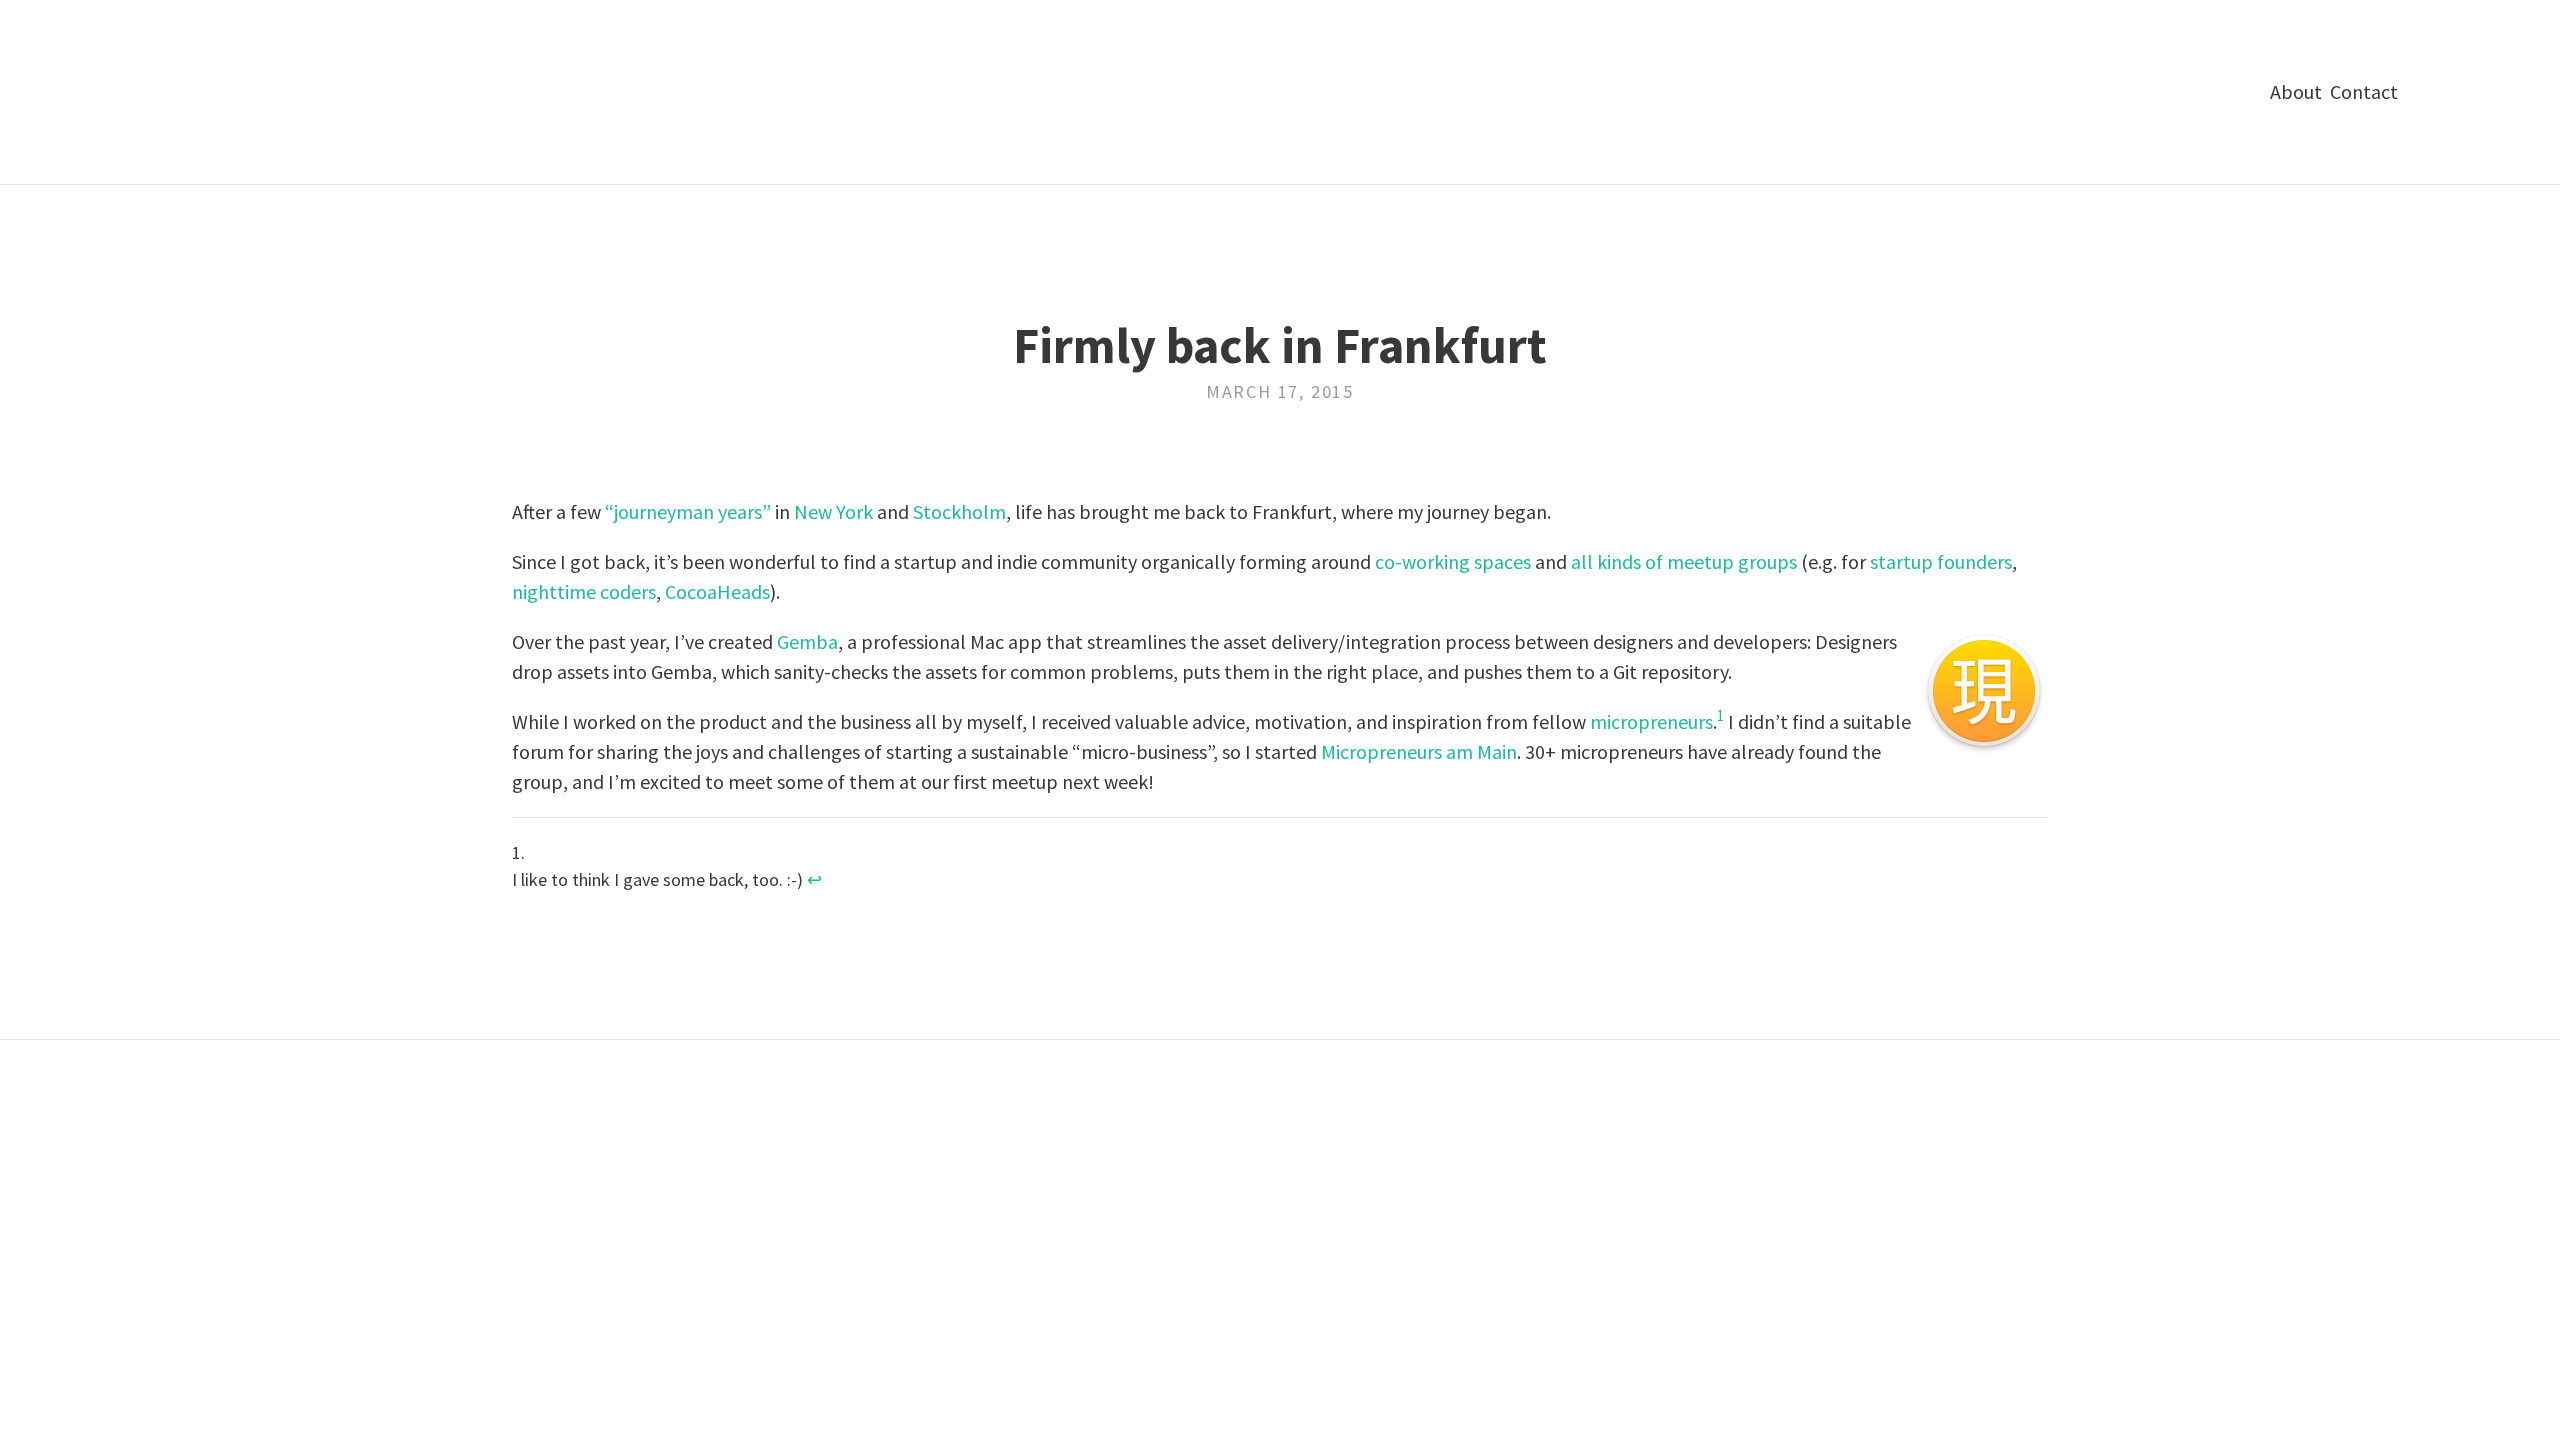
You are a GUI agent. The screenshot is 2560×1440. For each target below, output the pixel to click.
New (813, 511)
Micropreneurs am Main (1419, 751)
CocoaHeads (717, 591)
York (854, 511)
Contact (2364, 91)
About (2296, 91)
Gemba (807, 641)
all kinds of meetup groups (1684, 561)
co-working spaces (1453, 561)
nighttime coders (584, 591)
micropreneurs (1651, 721)
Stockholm (959, 511)
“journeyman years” (688, 511)
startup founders (1941, 561)
